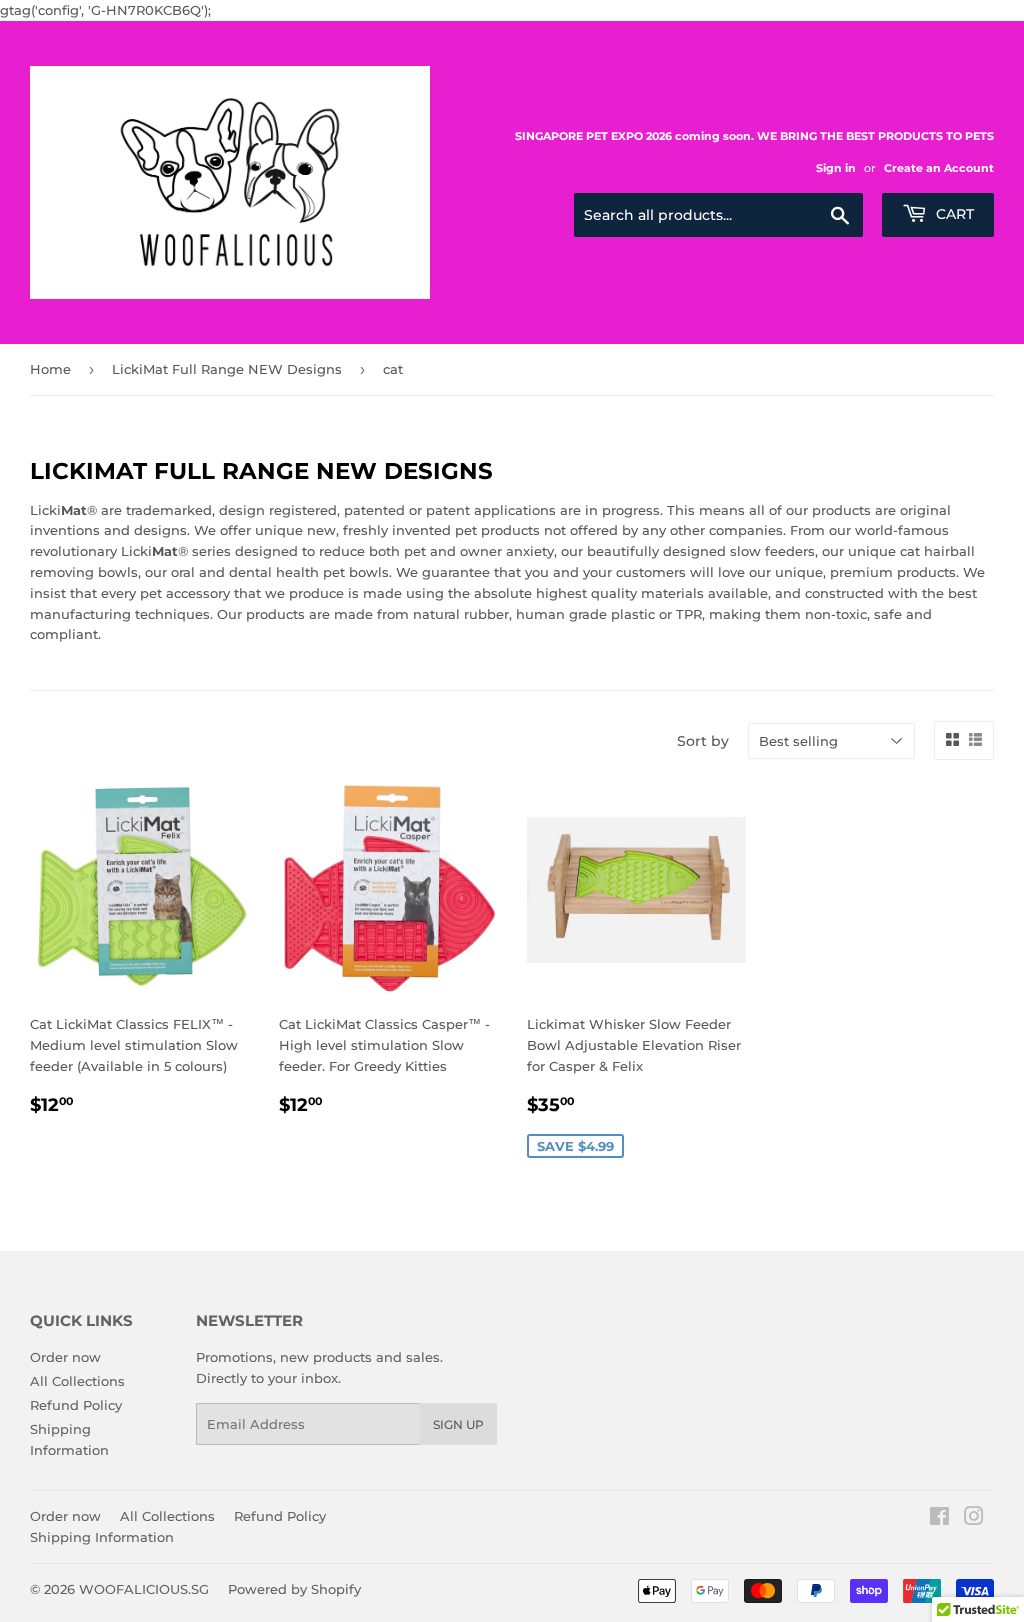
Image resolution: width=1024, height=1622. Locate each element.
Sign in (836, 168)
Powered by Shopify (294, 1589)
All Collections (77, 1381)
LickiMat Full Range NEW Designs (227, 369)
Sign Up (458, 1424)
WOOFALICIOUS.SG (144, 1589)
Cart (953, 214)
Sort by (703, 741)
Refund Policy (76, 1405)
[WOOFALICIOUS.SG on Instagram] (974, 1519)
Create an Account (939, 168)
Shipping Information (102, 1537)
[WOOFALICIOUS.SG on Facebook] (939, 1519)
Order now (65, 1357)
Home (50, 369)
